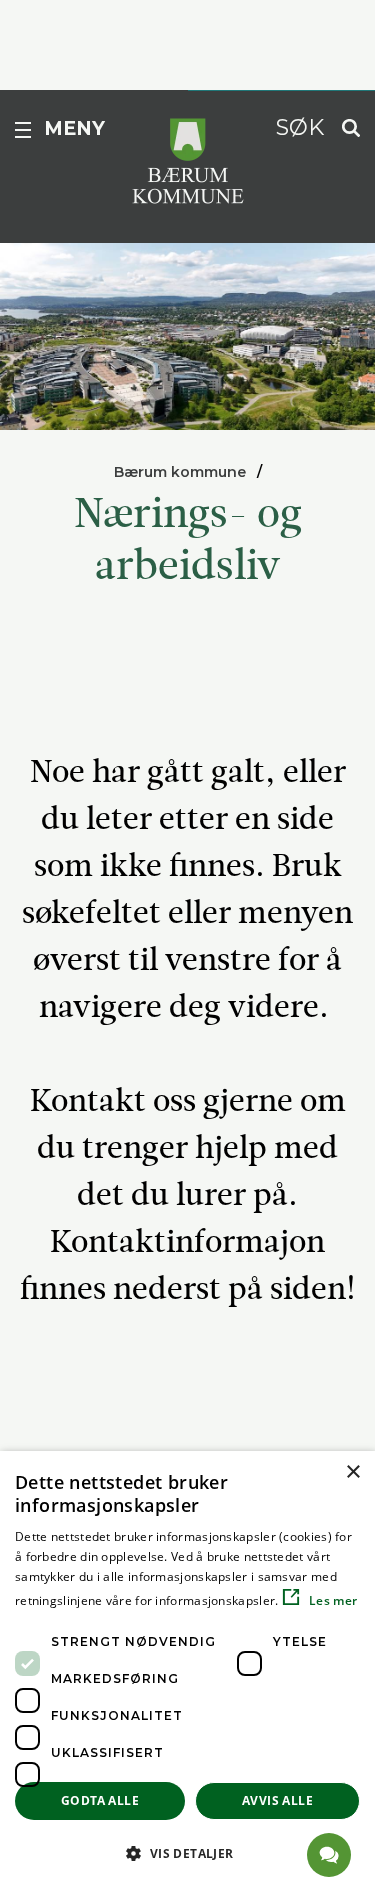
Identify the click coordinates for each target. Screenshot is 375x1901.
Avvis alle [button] (277, 1800)
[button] (187, 1853)
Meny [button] (74, 128)
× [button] (352, 1472)
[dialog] (187, 1676)
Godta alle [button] (100, 1800)
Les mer (331, 1600)
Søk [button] (300, 127)
